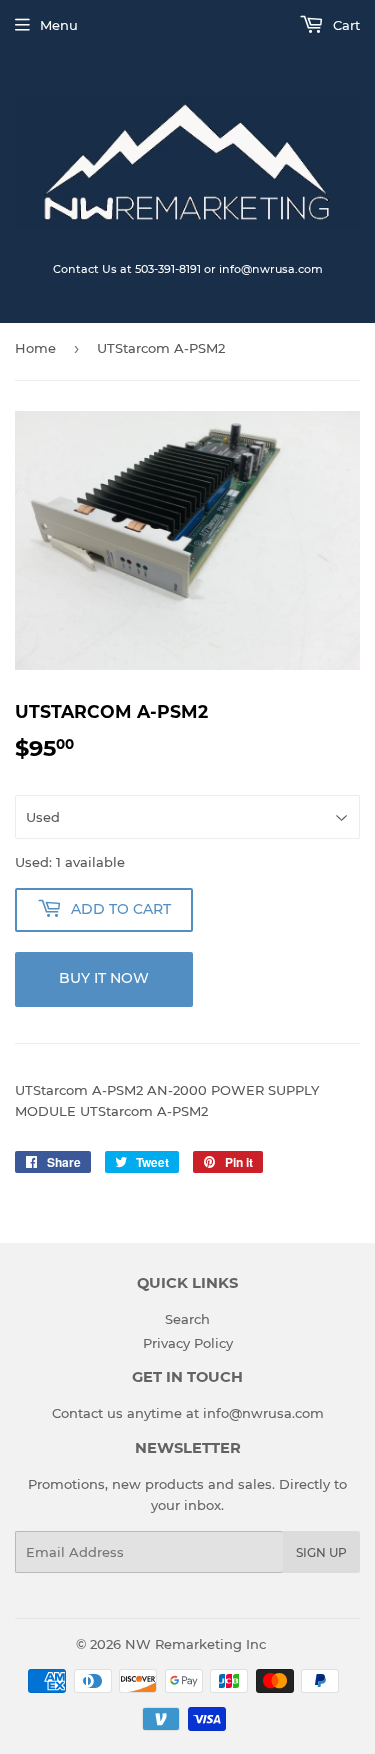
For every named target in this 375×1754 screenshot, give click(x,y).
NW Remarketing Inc (195, 1644)
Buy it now (104, 978)
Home (35, 348)
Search (187, 1319)
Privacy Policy (188, 1343)
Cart (344, 25)
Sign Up (321, 1552)
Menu (59, 25)
